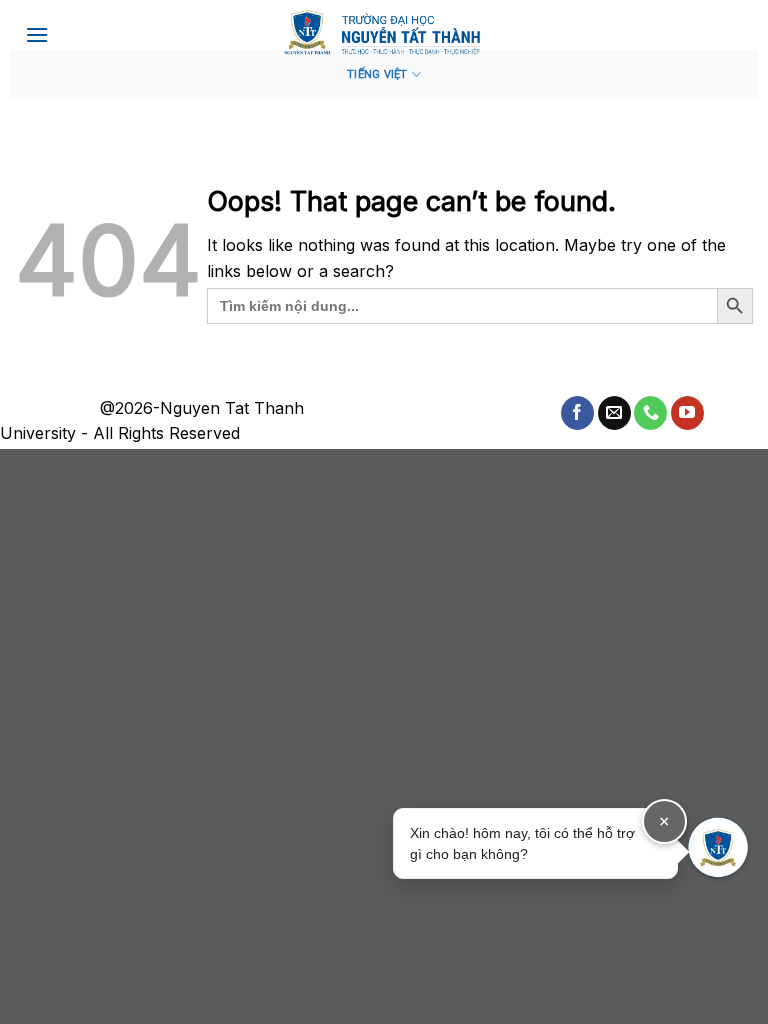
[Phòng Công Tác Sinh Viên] (384, 32)
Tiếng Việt (377, 74)
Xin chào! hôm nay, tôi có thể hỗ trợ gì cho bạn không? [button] (540, 837)
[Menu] (37, 34)
